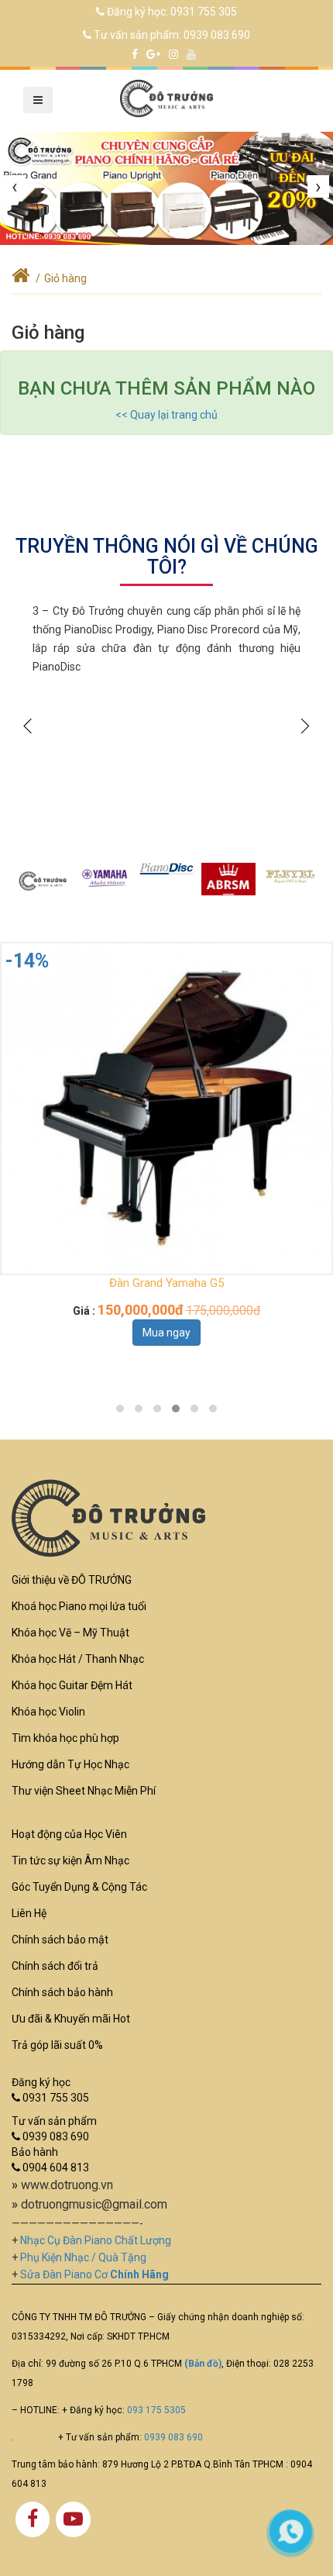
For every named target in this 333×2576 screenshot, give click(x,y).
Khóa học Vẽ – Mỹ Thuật (70, 1633)
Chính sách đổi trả (55, 1966)
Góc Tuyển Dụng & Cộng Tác (79, 1887)
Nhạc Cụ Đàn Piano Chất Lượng (96, 2240)
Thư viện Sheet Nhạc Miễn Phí (84, 1791)
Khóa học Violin (48, 1712)
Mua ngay (166, 1333)
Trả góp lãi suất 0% (57, 2045)
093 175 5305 (156, 2410)
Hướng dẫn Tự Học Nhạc (70, 1764)
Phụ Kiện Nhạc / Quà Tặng (83, 2257)
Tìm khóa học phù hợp (65, 1738)
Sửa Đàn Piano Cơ (94, 2274)
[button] (120, 1409)
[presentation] (15, 187)
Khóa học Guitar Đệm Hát (72, 1685)
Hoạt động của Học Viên (69, 1834)
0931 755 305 (204, 12)
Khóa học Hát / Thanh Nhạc (78, 1659)
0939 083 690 (217, 35)
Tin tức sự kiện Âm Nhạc (70, 1860)
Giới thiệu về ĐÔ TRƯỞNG (72, 1580)
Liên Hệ (29, 1913)
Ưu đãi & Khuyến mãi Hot (71, 2019)
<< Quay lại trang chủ (166, 415)
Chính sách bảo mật (60, 1940)
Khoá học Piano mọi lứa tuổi (79, 1606)
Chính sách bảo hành (62, 1992)
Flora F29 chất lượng (167, 1283)
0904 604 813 (55, 2167)
